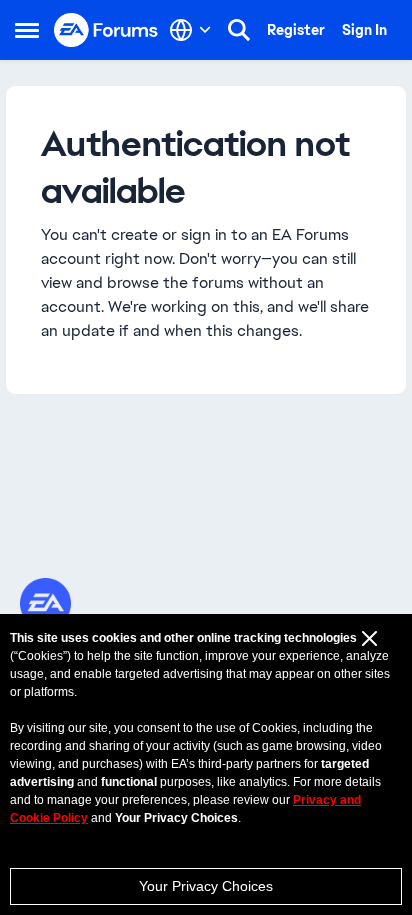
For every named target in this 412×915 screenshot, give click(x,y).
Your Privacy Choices (206, 886)
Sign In (364, 30)
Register (296, 30)
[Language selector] (190, 30)
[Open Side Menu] (27, 30)
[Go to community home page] (106, 30)
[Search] (239, 30)
